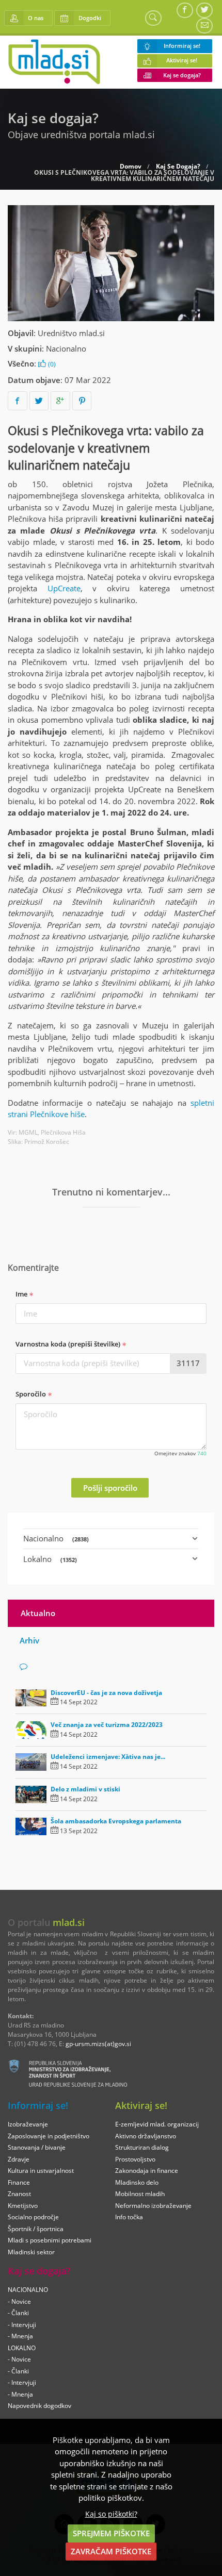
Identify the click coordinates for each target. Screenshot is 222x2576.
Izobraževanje (28, 2124)
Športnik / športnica (36, 2229)
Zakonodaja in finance (147, 2171)
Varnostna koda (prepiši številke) (69, 1344)
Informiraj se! (182, 46)
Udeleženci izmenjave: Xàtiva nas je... (108, 1757)
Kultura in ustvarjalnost (41, 2171)
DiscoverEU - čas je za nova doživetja (106, 1693)
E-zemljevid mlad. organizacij (157, 2124)
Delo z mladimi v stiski (85, 1789)
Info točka (129, 2217)
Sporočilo (31, 1394)
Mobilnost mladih (140, 2194)
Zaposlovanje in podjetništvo (49, 2136)
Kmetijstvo (23, 2206)
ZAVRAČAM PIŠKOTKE (111, 2551)
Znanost (19, 2194)
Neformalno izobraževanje (153, 2206)
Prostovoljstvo (135, 2159)
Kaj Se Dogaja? (178, 167)
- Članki (18, 2313)
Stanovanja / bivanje (37, 2147)
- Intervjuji (22, 2325)
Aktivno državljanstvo (146, 2136)
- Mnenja (20, 2336)
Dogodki (90, 18)
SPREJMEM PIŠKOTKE (111, 2533)
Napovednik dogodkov (39, 2406)
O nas (36, 18)
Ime (22, 1294)
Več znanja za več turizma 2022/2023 (107, 1725)
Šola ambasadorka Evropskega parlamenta (116, 1821)
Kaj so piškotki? (111, 2514)
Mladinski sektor (31, 2252)
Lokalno (50, 1559)
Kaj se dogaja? (182, 75)
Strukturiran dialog (142, 2147)
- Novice (19, 2301)
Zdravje (19, 2159)
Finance (19, 2182)
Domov (131, 167)
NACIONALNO (28, 2290)
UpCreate (64, 588)
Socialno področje (33, 2217)
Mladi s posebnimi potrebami (50, 2240)
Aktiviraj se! (182, 60)
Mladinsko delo (137, 2182)
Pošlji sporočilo (110, 1488)
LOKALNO (22, 2348)
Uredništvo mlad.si (71, 333)
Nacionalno (66, 348)
